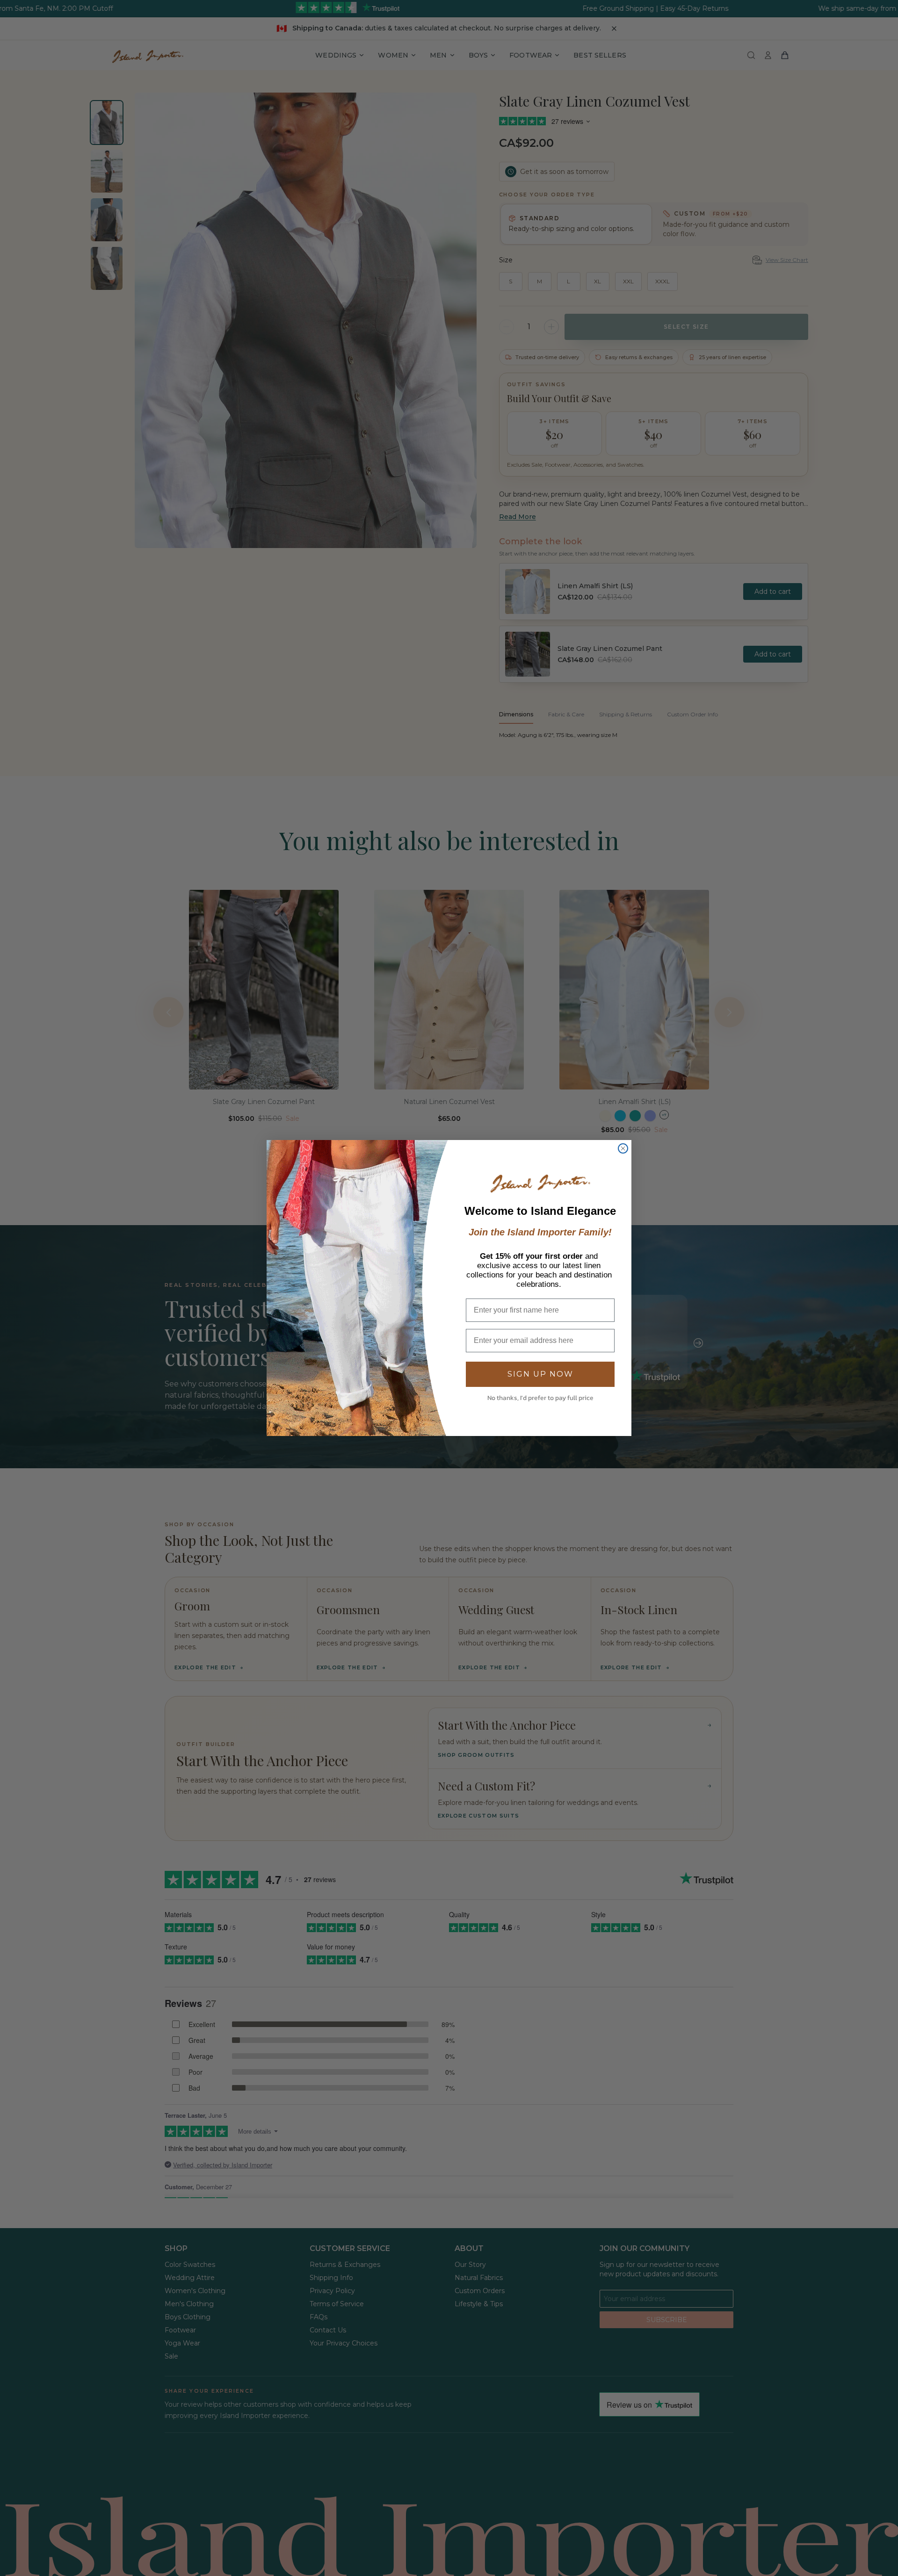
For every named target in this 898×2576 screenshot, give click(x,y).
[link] (540, 1184)
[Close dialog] (623, 1148)
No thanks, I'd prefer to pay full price (540, 1398)
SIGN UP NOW (540, 1374)
